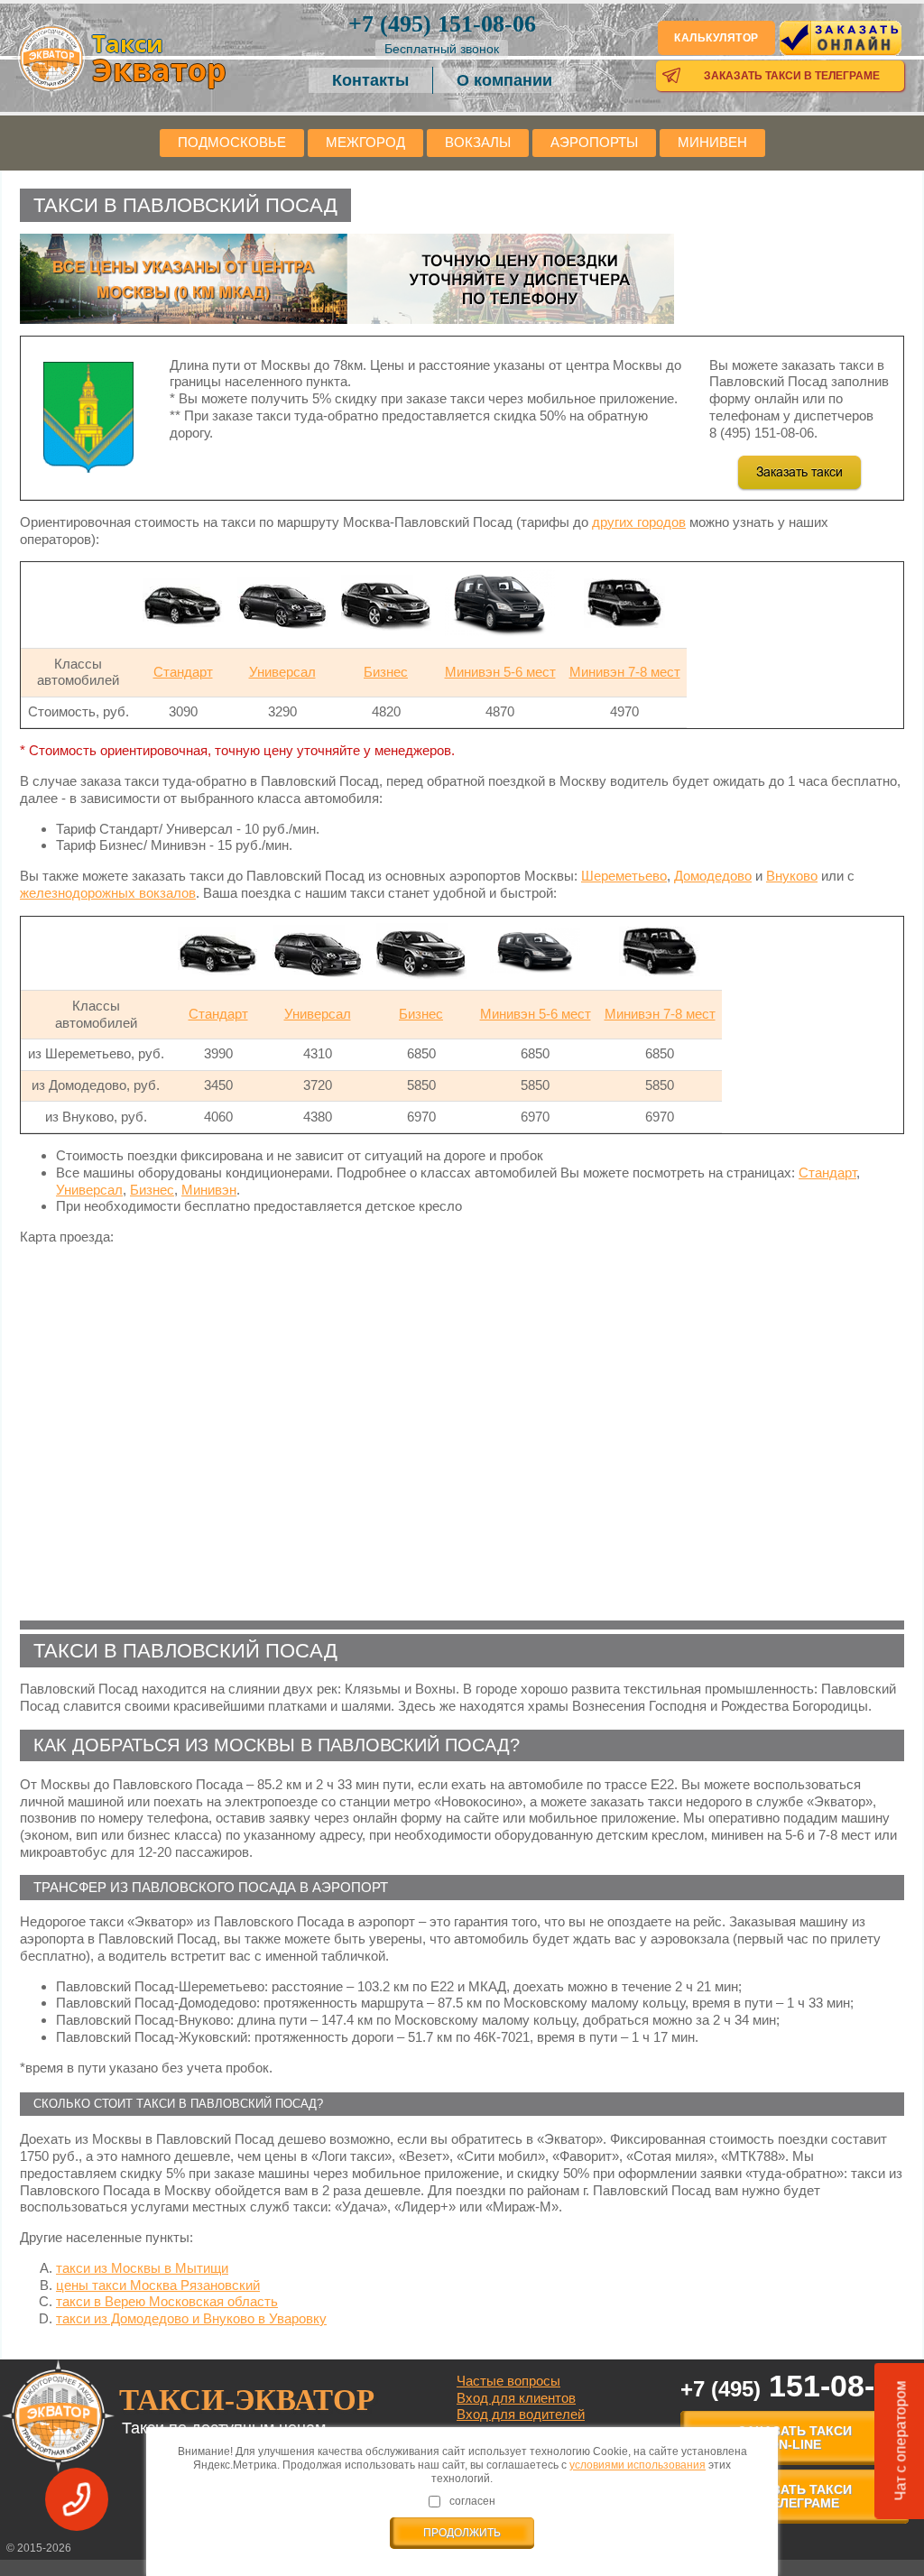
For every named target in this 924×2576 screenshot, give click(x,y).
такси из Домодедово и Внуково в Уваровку (191, 2318)
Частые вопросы (508, 2381)
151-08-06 (442, 24)
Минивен (712, 142)
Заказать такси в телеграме (792, 76)
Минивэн (209, 1190)
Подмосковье (232, 142)
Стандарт (183, 672)
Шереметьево (624, 876)
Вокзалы (478, 142)
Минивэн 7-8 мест (625, 672)
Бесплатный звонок (442, 49)
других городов (639, 522)
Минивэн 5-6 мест (500, 672)
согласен (472, 2501)
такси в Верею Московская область (167, 2301)
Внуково (792, 876)
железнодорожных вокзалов (108, 893)
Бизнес (386, 672)
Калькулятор (716, 38)
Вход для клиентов (516, 2398)
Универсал (282, 672)
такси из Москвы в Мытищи (142, 2268)
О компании (504, 80)
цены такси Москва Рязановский (158, 2285)
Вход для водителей (521, 2414)
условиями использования (638, 2465)
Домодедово (713, 876)
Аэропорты (594, 142)
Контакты (370, 80)
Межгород (365, 142)
